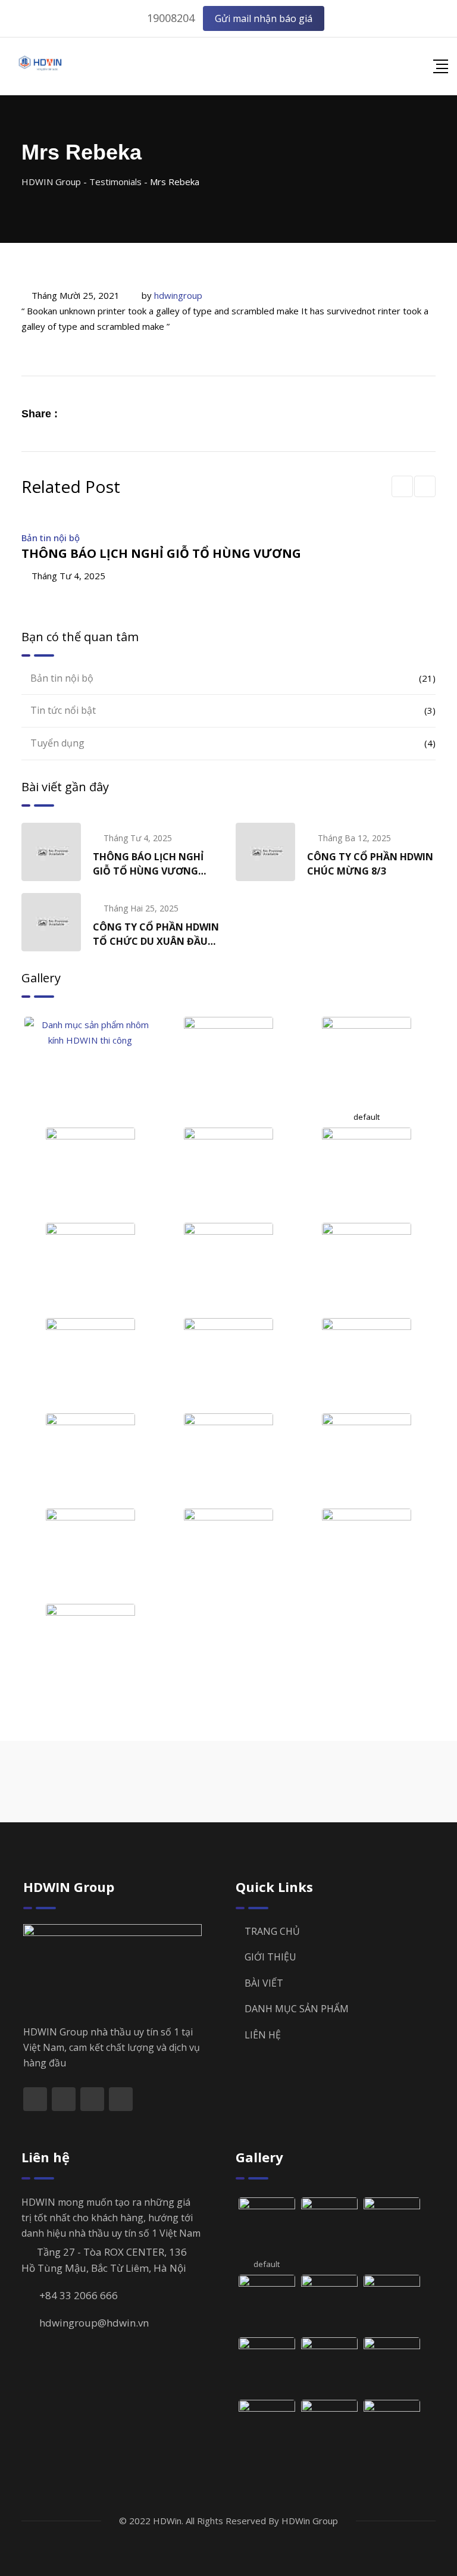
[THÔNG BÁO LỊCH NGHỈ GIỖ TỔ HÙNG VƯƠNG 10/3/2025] (51, 852)
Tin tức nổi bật (63, 710)
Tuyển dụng (57, 743)
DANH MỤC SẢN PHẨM (297, 2009)
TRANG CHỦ (272, 1931)
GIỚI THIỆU (270, 1957)
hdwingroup (178, 295)
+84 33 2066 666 (79, 2295)
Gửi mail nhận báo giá (264, 18)
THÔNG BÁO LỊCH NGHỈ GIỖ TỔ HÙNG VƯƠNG (161, 553)
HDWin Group (310, 2521)
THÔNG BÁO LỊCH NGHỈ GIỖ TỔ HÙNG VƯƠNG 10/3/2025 (148, 871)
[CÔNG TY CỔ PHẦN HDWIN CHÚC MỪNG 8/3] (265, 852)
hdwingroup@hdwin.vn (94, 2323)
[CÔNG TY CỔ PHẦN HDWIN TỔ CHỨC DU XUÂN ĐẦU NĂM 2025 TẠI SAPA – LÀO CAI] (51, 922)
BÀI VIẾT (264, 1983)
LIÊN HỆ (263, 2035)
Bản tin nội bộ (51, 538)
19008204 (171, 18)
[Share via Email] (105, 413)
